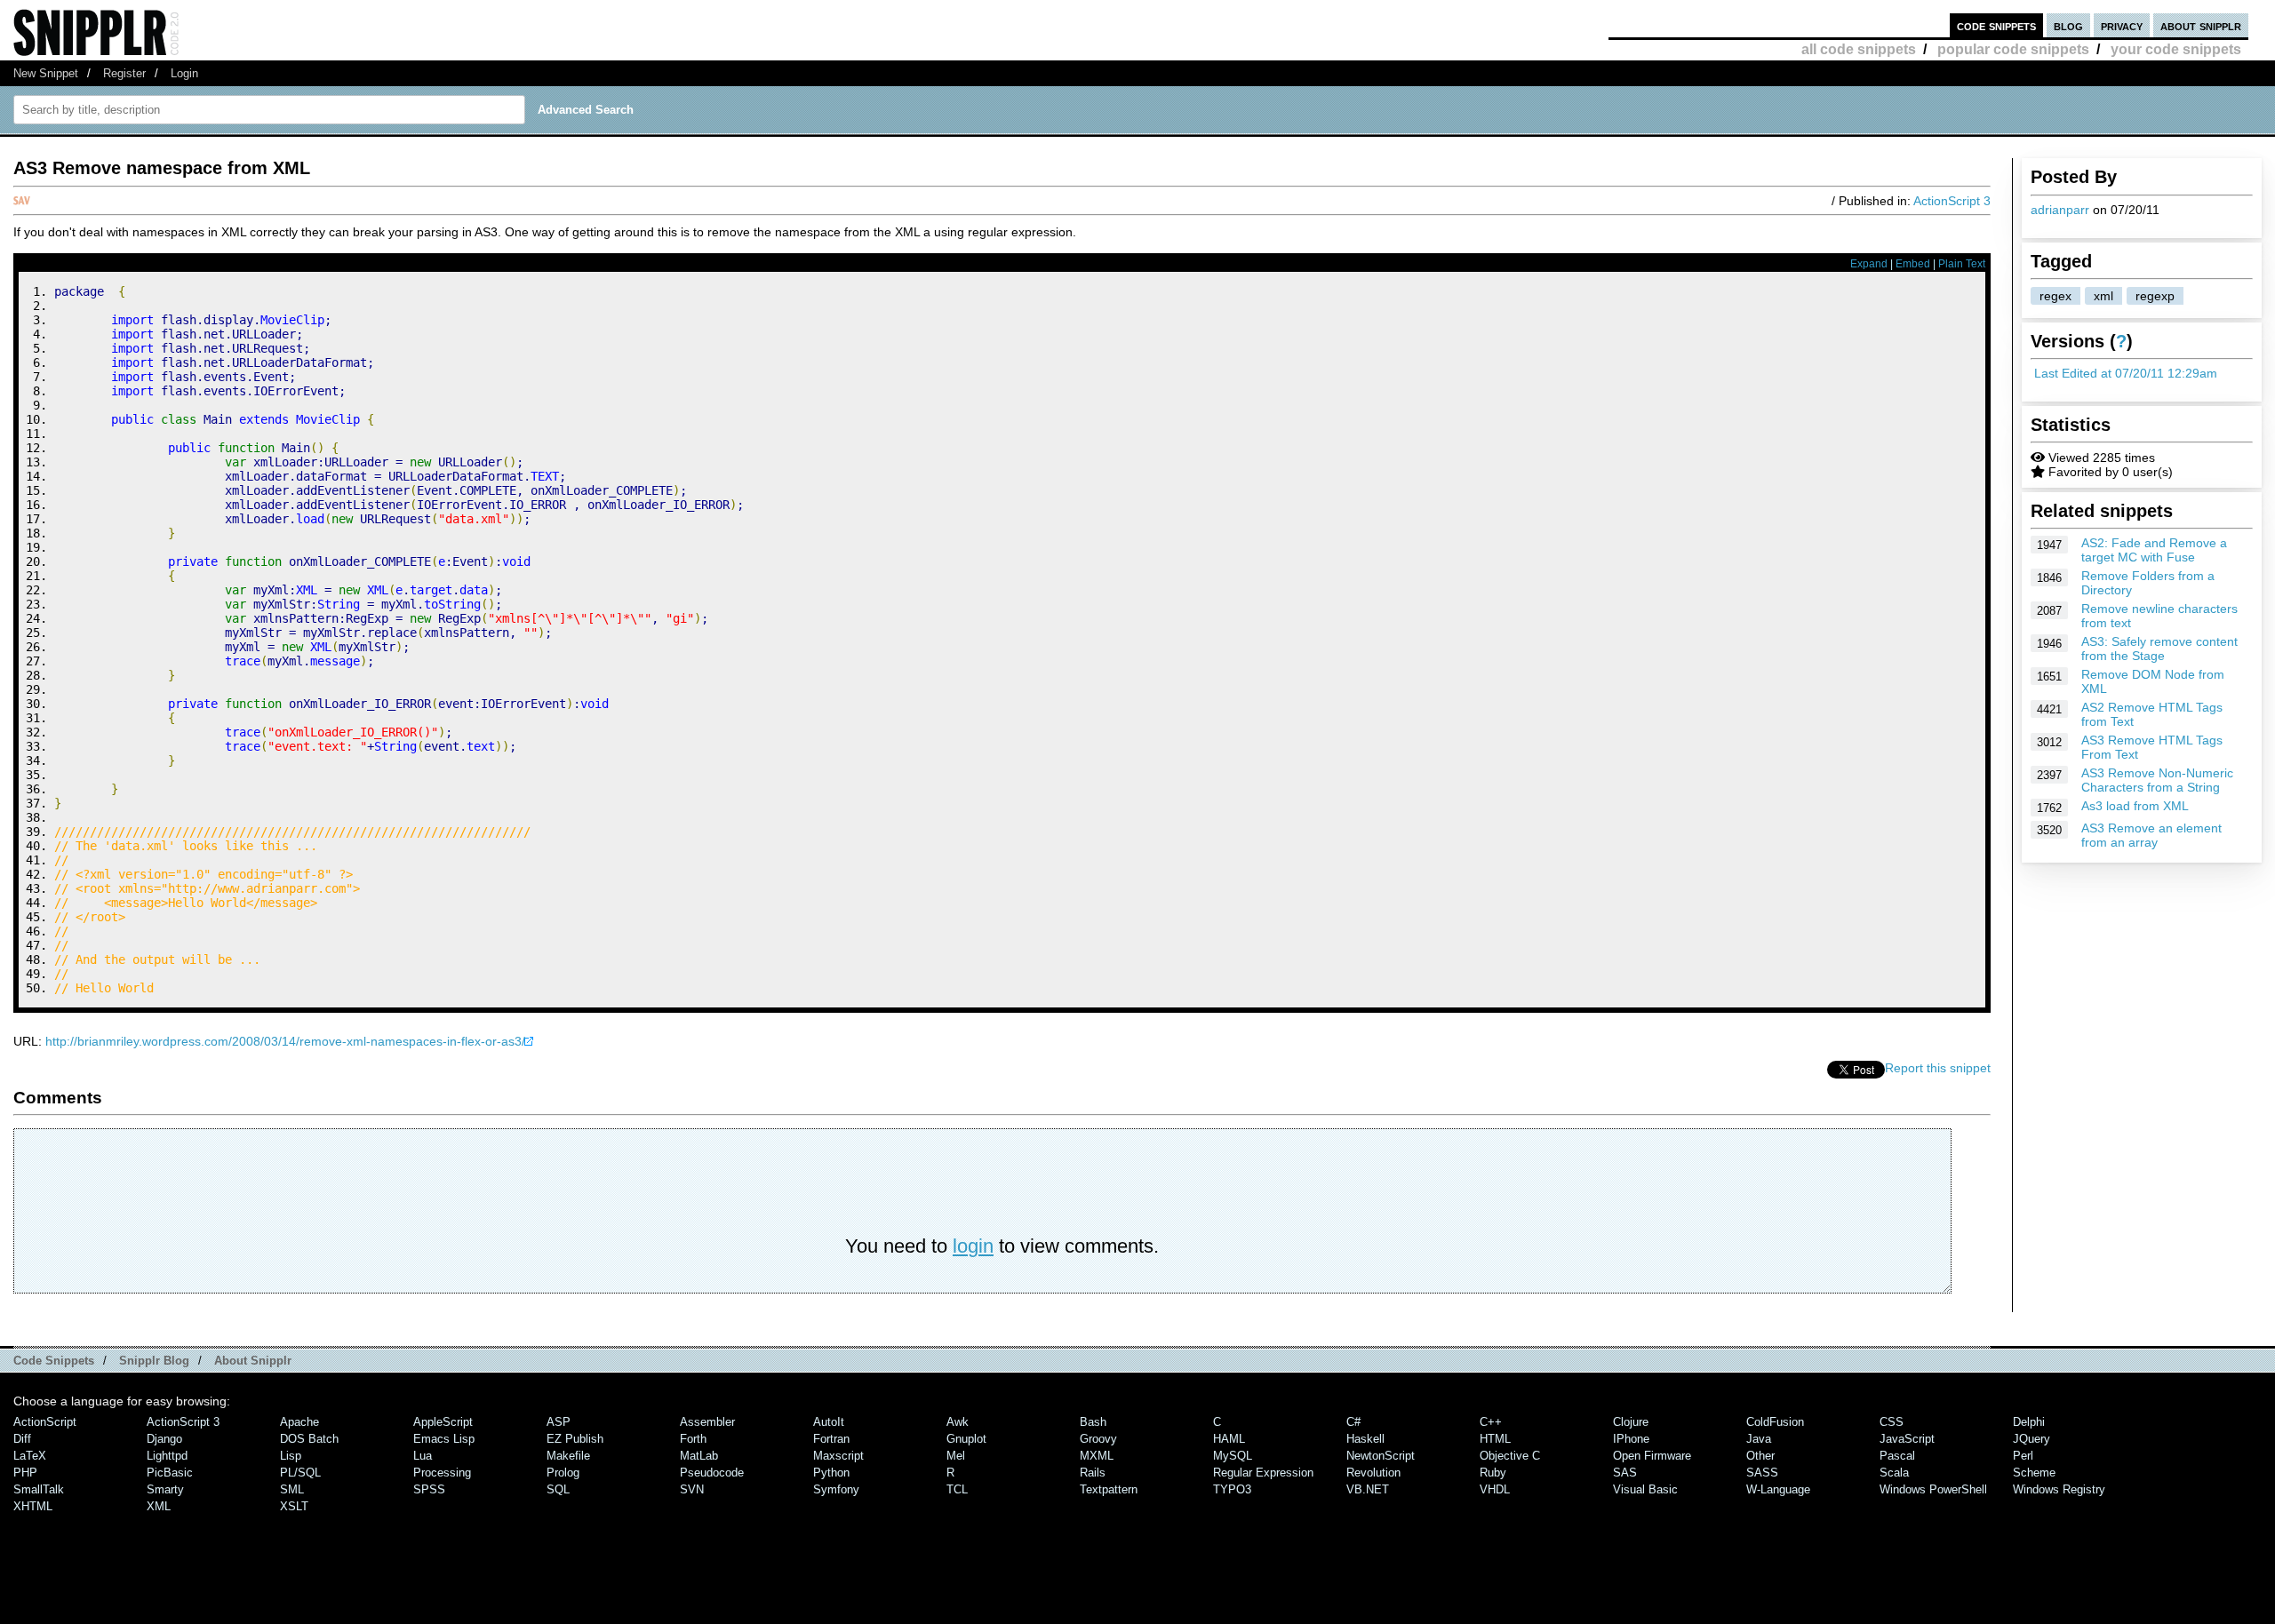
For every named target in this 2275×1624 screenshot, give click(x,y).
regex (2055, 296)
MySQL (1233, 1456)
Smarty (165, 1489)
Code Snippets (54, 1361)
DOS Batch (309, 1439)
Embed (1913, 264)
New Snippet (46, 73)
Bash (1093, 1422)
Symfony (836, 1489)
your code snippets (2176, 49)
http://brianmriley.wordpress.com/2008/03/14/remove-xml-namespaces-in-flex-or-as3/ (285, 1041)
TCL (957, 1489)
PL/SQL (300, 1473)
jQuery (2032, 1439)
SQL (558, 1489)
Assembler (707, 1422)
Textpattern (1109, 1489)
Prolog (563, 1473)
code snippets (1996, 25)
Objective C (1510, 1456)
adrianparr (2060, 210)
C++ (1491, 1422)
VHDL (1495, 1489)
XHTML (33, 1506)
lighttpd (167, 1456)
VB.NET (1368, 1489)
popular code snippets (2013, 49)
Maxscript (838, 1456)
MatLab (699, 1456)
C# (1353, 1422)
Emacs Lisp (444, 1439)
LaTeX (30, 1456)
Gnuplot (966, 1439)
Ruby (1493, 1473)
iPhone (1631, 1439)
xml (2103, 296)
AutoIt (829, 1422)
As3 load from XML (2135, 806)
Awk (958, 1422)
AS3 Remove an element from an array (2151, 835)
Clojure (1631, 1422)
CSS (1892, 1422)
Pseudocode (712, 1473)
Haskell (1365, 1439)
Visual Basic (1645, 1489)
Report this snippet (1938, 1068)
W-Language (1778, 1489)
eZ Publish (575, 1439)
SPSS (429, 1489)
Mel (956, 1456)
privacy (2122, 25)
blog (2068, 25)
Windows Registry (2059, 1489)
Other (1760, 1456)
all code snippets (1859, 49)
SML (292, 1489)
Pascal (1897, 1456)
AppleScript (443, 1422)
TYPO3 (1232, 1489)
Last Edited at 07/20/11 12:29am (2126, 373)
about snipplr (2201, 25)
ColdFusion (1775, 1422)
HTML (1495, 1439)
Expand (1869, 264)
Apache (299, 1422)
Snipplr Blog (154, 1361)
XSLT (294, 1506)
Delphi (2029, 1422)
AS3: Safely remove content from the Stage (2159, 649)
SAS (1625, 1473)
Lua (423, 1456)
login (973, 1246)
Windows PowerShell (1933, 1489)
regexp (2155, 296)
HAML (1229, 1439)
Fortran (831, 1439)
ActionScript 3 (1952, 201)
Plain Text (1962, 264)
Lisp (291, 1456)
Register (124, 73)
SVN (692, 1489)
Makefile (568, 1456)
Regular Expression (1263, 1473)
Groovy (1098, 1439)
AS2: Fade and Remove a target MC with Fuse (2154, 550)
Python (831, 1473)
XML (159, 1506)
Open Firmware (1652, 1456)
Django (164, 1439)
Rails (1093, 1473)
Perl (2023, 1456)
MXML (1097, 1456)
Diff (22, 1439)
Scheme (2034, 1473)
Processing (442, 1473)
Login (184, 73)
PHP (25, 1473)
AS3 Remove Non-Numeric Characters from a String (2157, 780)
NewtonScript (1381, 1456)
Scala (1894, 1473)
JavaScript (1907, 1439)
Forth (693, 1439)
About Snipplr (253, 1361)
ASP (559, 1422)
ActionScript (45, 1422)
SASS (1762, 1473)
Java (1759, 1439)
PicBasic (170, 1473)
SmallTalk (39, 1489)
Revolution (1373, 1473)
